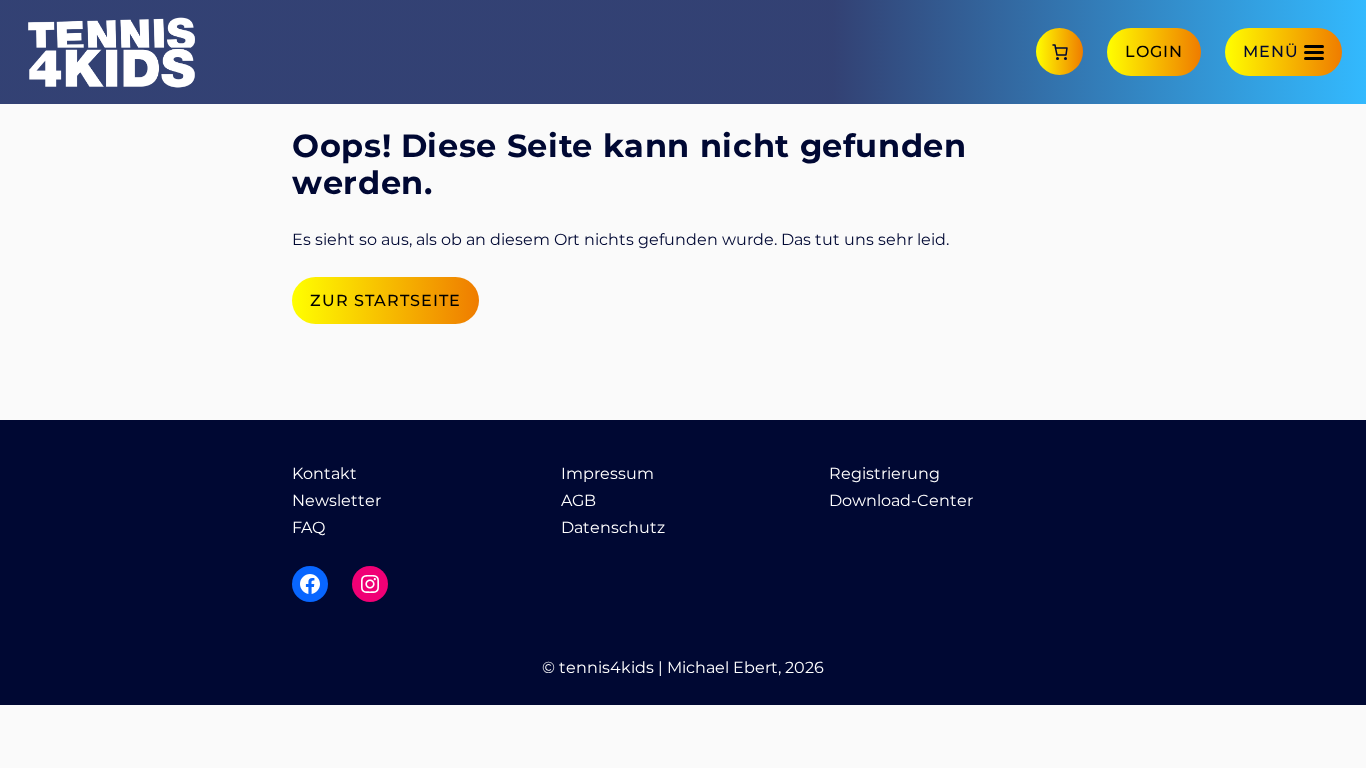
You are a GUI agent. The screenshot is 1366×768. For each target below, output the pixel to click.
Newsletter (336, 500)
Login (1154, 51)
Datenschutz (613, 527)
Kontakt (324, 473)
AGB (578, 500)
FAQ (308, 527)
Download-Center (901, 500)
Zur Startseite (385, 300)
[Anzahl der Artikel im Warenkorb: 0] (1059, 51)
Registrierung (884, 473)
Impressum (607, 473)
